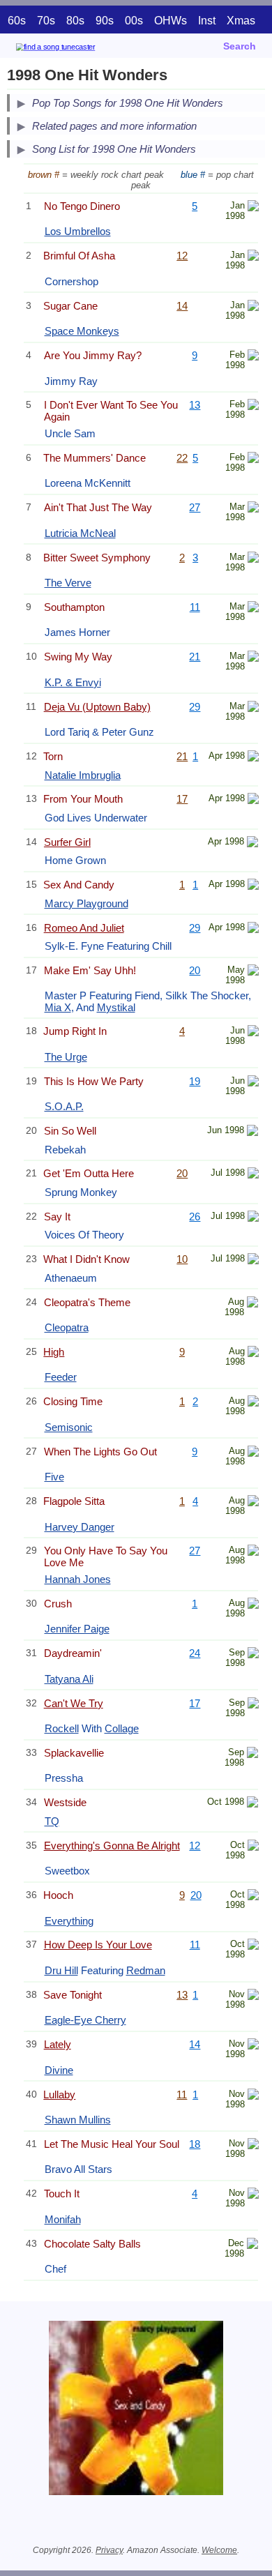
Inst (207, 21)
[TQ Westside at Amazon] (252, 1804)
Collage (122, 1728)
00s (134, 21)
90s (105, 21)
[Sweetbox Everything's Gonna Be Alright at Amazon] (253, 1847)
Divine (59, 2070)
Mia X (58, 1007)
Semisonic (69, 1427)
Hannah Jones (78, 1579)
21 (195, 657)
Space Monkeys (82, 331)
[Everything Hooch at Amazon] (253, 1896)
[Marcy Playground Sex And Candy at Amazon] (253, 886)
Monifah (63, 2219)
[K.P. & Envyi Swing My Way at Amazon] (253, 658)
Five (54, 1477)
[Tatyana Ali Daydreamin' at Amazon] (253, 1654)
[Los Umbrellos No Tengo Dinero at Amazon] (253, 207)
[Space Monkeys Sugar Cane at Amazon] (253, 307)
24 (195, 1653)
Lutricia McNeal (80, 533)
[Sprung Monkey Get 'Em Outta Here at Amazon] (253, 1175)
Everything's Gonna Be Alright (112, 1846)
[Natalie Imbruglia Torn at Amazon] (253, 758)
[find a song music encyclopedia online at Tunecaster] (76, 49)
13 (195, 405)
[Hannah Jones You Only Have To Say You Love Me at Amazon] (253, 1552)
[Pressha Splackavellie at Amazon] (252, 1754)
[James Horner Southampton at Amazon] (253, 608)
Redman (146, 1970)
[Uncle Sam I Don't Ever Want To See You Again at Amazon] (253, 406)
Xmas (241, 21)
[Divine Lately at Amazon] (253, 2046)
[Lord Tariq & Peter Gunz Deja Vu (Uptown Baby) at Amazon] (253, 708)
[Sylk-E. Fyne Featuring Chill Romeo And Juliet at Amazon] (253, 929)
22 (182, 458)
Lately (58, 2044)
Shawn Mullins (78, 2120)
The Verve (68, 583)
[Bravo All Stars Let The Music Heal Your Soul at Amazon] (253, 2145)
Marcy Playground (86, 903)
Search (240, 46)
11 (195, 607)
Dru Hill (61, 1970)
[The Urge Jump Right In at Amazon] (253, 1032)
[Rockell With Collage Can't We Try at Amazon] (253, 1705)
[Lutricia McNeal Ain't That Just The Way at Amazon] (253, 509)
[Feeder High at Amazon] (253, 1353)
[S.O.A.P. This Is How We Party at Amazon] (253, 1083)
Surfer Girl (67, 842)
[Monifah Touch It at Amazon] (253, 2195)
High (54, 1352)
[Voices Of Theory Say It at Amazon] (253, 1218)
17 (182, 799)
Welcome (219, 2550)
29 (195, 707)
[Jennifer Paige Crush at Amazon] (253, 1605)
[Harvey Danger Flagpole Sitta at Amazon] (253, 1502)
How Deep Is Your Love (98, 1945)
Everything (69, 1921)
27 (195, 507)
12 (182, 256)
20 (195, 970)
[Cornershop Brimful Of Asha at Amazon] (253, 257)
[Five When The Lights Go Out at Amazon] (253, 1453)
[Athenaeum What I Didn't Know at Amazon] (253, 1260)
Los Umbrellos (78, 231)
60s (17, 21)
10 (182, 1259)
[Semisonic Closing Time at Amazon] (253, 1403)
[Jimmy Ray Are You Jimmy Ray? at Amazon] (253, 357)
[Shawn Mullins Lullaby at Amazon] (253, 2096)
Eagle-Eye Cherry (85, 2020)
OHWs (171, 21)
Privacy (109, 2550)
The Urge (66, 1057)
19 (195, 1081)
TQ (52, 1821)
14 (182, 306)
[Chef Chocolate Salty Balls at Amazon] (252, 2245)
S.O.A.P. (64, 1106)
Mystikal (116, 1007)
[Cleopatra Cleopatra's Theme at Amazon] (252, 1304)
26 (195, 1217)
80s (75, 21)
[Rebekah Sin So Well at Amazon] (252, 1132)
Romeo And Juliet (84, 928)
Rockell (62, 1728)
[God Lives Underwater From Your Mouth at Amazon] (253, 800)
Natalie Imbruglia (83, 775)
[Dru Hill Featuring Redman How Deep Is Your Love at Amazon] (253, 1946)
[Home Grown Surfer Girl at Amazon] (252, 843)
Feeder (61, 1377)
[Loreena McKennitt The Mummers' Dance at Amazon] (253, 459)
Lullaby (59, 2094)
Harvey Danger (80, 1527)
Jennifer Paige (77, 1629)
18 (195, 2144)
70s (46, 21)
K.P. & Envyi (73, 682)
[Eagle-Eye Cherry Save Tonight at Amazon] (253, 1996)
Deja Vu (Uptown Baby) (97, 707)
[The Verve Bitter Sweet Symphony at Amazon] (253, 559)
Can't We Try (74, 1703)
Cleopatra (67, 1327)
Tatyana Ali (69, 1679)
